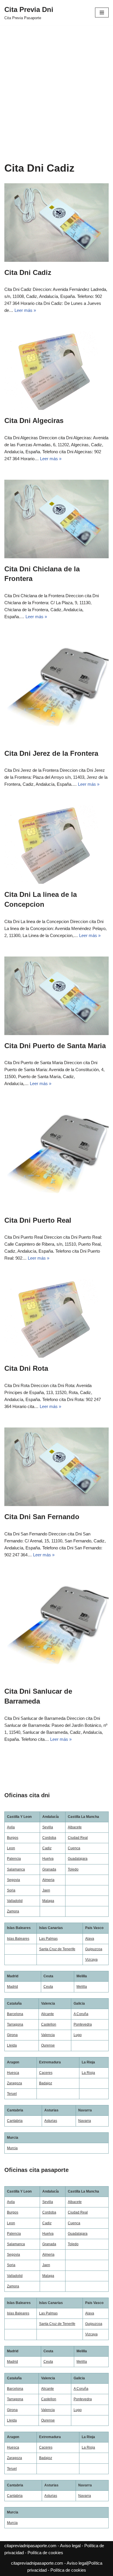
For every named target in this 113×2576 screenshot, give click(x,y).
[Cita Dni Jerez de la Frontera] (57, 690)
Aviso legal (70, 2546)
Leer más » (25, 310)
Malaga (48, 1901)
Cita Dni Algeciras (34, 421)
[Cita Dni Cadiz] (57, 223)
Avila (11, 1827)
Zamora (13, 1911)
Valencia (48, 2035)
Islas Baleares (18, 1939)
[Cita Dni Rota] (57, 1318)
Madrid (12, 1987)
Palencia (14, 1859)
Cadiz (47, 1848)
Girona (12, 2035)
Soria (11, 1890)
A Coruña (81, 2014)
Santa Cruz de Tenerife (57, 1949)
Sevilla (48, 1827)
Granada (49, 1869)
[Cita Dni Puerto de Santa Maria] (57, 996)
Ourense (48, 2045)
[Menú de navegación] (102, 13)
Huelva (48, 1859)
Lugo (78, 2035)
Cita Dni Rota (26, 1368)
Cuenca (74, 1848)
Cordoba (49, 1838)
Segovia (13, 1880)
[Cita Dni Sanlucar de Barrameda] (57, 1628)
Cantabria (15, 2121)
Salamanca (16, 1869)
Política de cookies (45, 2553)
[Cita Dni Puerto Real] (57, 1157)
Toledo (73, 1869)
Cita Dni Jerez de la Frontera (51, 753)
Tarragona (15, 2024)
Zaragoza (14, 2083)
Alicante (48, 2014)
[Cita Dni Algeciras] (57, 371)
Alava (90, 1939)
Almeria (48, 1880)
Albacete (75, 1827)
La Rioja (88, 2073)
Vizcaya (91, 1960)
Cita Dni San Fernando (42, 1517)
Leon (11, 1848)
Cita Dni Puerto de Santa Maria (55, 1046)
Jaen (46, 1890)
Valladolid (15, 1901)
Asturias (51, 2121)
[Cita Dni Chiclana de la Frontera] (57, 519)
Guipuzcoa (94, 1949)
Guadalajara (78, 1859)
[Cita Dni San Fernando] (57, 1467)
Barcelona (15, 2014)
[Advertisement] (57, 85)
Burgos (13, 1838)
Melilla (82, 1987)
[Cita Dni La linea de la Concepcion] (57, 845)
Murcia (12, 2148)
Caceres (46, 2073)
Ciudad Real (78, 1838)
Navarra (85, 2121)
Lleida (12, 2045)
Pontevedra (83, 2024)
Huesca (13, 2073)
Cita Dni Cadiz (28, 272)
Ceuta (48, 1987)
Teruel (12, 2094)
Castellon (49, 2024)
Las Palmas (48, 1939)
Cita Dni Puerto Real (38, 1220)
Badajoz (46, 2083)
